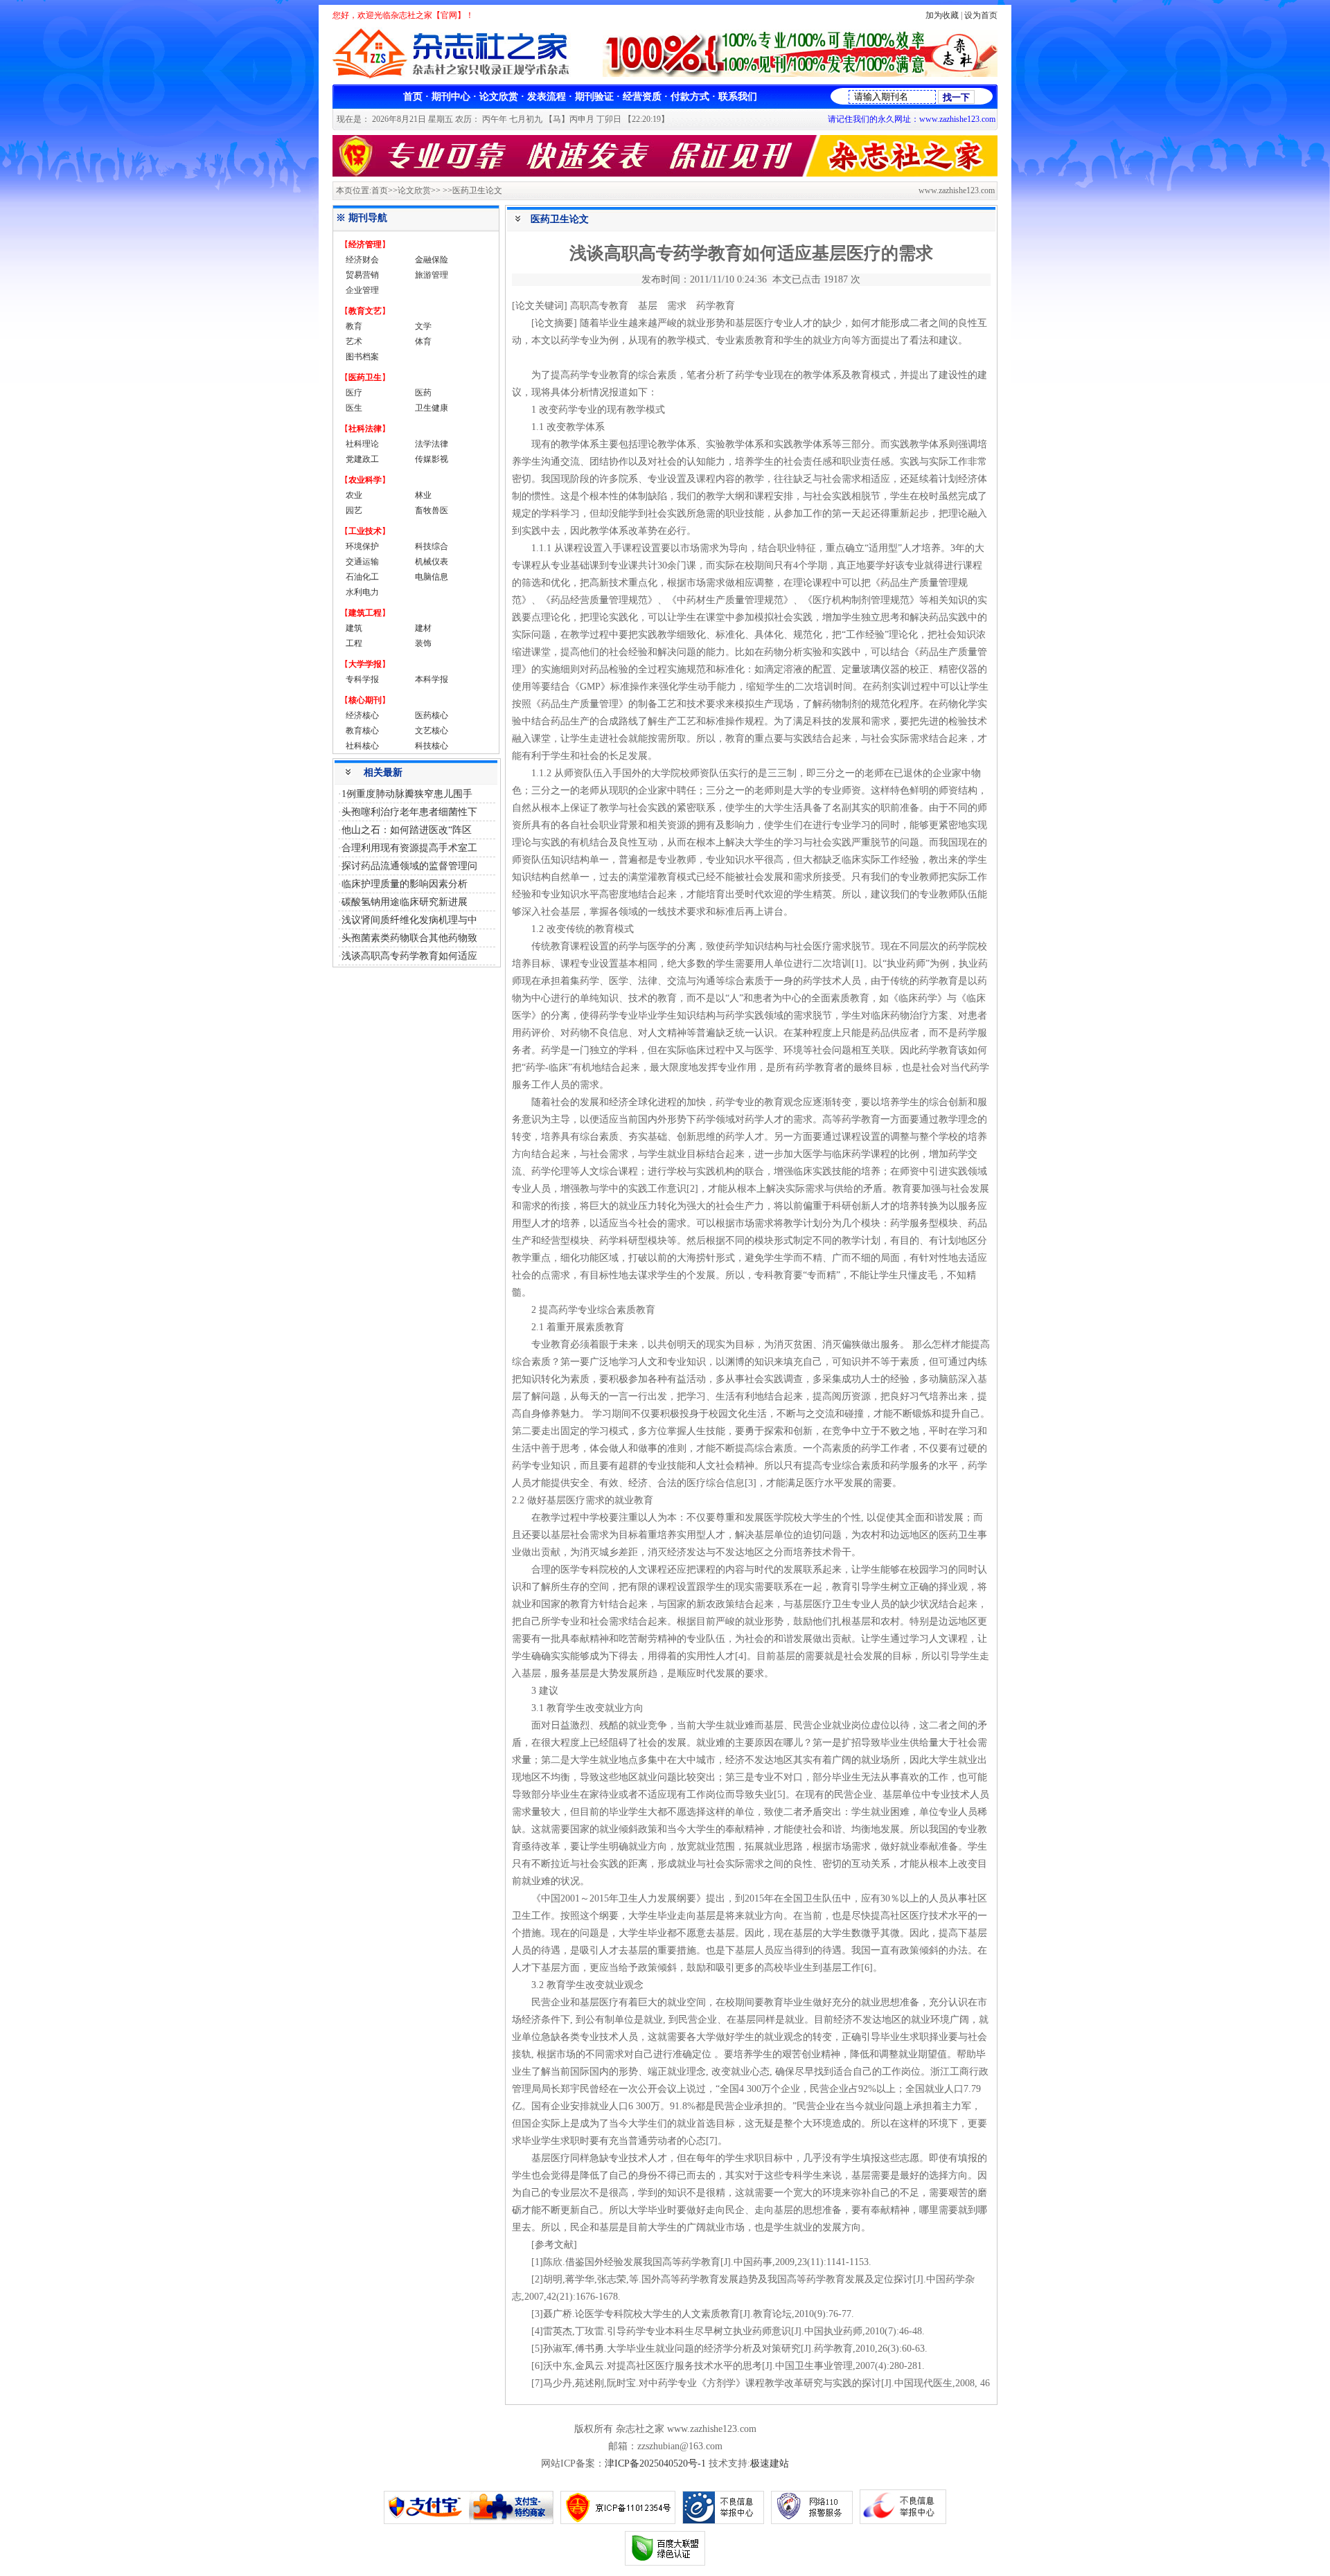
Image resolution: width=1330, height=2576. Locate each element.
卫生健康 (432, 408)
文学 (423, 326)
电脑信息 (432, 577)
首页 (413, 97)
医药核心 (432, 715)
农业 (354, 495)
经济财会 (362, 260)
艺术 (354, 341)
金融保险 (432, 260)
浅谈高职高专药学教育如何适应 (409, 956)
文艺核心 (432, 731)
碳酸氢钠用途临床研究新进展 (405, 902)
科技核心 (432, 746)
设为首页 (981, 15)
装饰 (423, 643)
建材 (423, 628)
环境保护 (362, 546)
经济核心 (362, 715)
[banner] (800, 74)
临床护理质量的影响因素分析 (405, 884)
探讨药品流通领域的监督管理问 (409, 866)
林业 (423, 495)
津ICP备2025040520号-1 (655, 2463)
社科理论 (362, 444)
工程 (354, 643)
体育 (423, 341)
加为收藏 (942, 15)
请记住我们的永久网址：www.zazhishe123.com (912, 119)
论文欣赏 (499, 97)
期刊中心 (451, 97)
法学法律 (432, 444)
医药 (423, 393)
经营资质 (642, 97)
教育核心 (362, 731)
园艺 (354, 510)
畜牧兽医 (432, 510)
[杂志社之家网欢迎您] (665, 173)
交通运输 (362, 562)
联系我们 (738, 97)
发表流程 (547, 97)
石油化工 (362, 577)
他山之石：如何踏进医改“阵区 (407, 830)
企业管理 (362, 290)
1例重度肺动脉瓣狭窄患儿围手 (407, 794)
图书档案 (362, 357)
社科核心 (362, 746)
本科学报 (432, 679)
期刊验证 (594, 97)
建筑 (354, 628)
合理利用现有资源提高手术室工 (409, 848)
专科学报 (362, 679)
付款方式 (690, 97)
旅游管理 (432, 275)
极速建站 (770, 2463)
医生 (354, 408)
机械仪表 (432, 562)
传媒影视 (432, 459)
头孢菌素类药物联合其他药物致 (409, 938)
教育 (354, 326)
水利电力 (362, 592)
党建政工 (362, 459)
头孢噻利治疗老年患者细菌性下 (409, 812)
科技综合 (432, 546)
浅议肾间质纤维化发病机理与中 (409, 920)
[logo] (456, 77)
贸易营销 (362, 275)
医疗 (354, 393)
